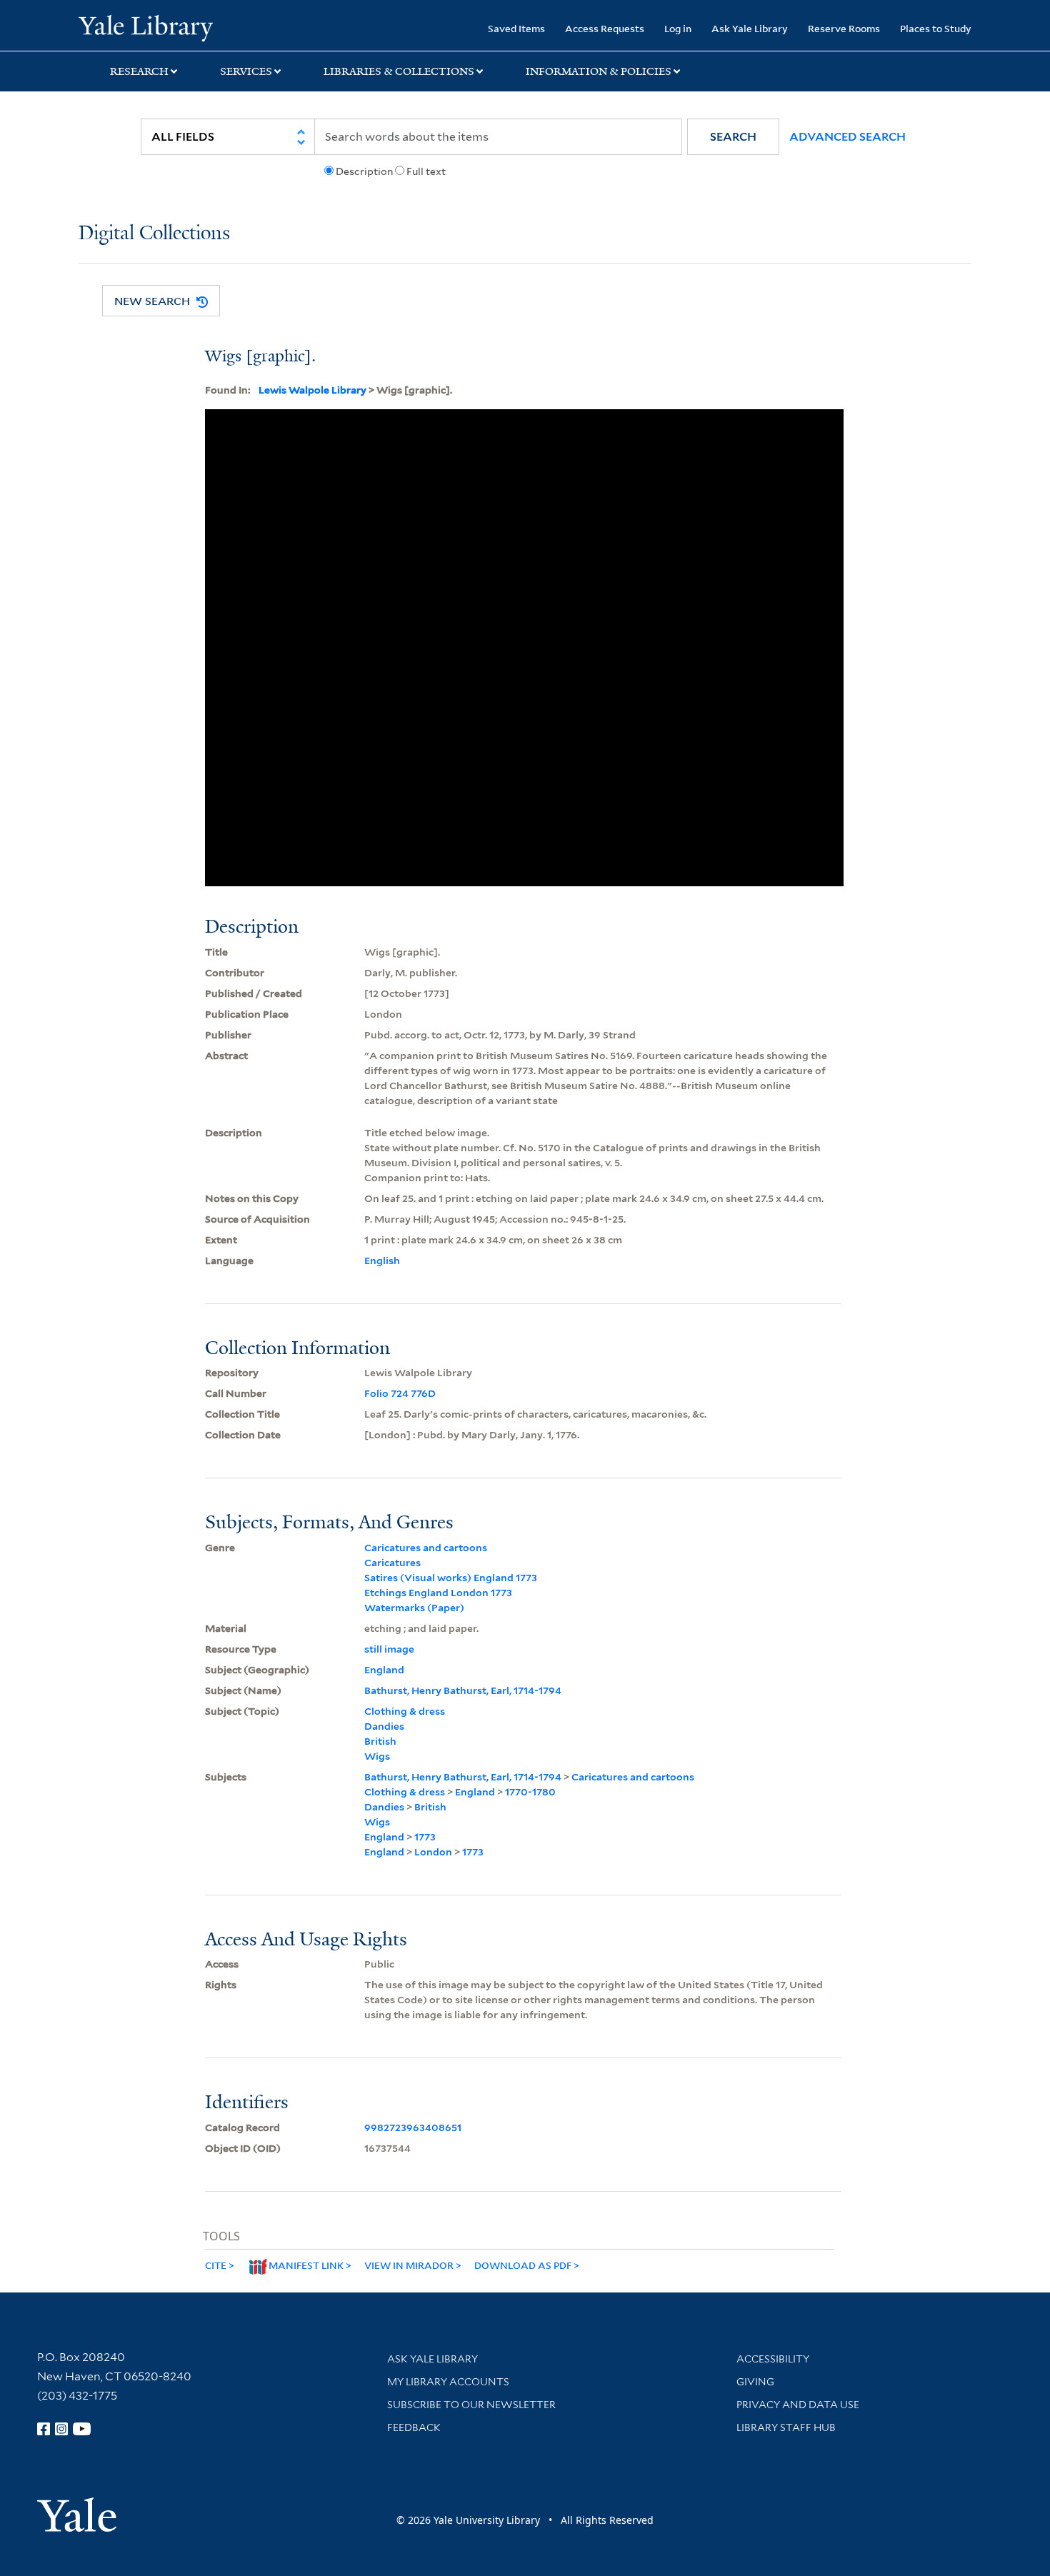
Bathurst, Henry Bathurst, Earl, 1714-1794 (463, 1690)
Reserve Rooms (844, 28)
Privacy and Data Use (798, 2405)
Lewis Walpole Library (312, 390)
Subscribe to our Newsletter (471, 2405)
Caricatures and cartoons (426, 1548)
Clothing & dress (405, 1711)
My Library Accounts (448, 2382)
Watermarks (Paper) (414, 1608)
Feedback (414, 2427)
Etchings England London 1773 (438, 1593)
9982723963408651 (413, 2128)
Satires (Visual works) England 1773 (451, 1578)
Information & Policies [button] (599, 71)
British (380, 1741)
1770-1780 (530, 1792)
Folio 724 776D (400, 1393)
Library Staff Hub (786, 2427)
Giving (755, 2382)
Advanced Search (847, 137)
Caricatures (392, 1563)
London (433, 1852)
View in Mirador (409, 2265)
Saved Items (516, 28)
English (382, 1261)
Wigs (377, 1756)
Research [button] (139, 71)
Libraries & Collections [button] (399, 71)
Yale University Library (145, 27)
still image (389, 1649)
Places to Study (936, 28)
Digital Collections (154, 234)
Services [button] (246, 71)
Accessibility (773, 2359)
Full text (426, 171)
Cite (216, 2265)
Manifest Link (306, 2265)
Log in (678, 28)
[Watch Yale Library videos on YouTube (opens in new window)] (82, 2429)
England (384, 1670)
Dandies (384, 1726)
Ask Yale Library (750, 28)
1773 (425, 1837)
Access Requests (605, 28)
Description (364, 171)
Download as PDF (523, 2265)
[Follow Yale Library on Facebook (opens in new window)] (44, 2429)
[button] (733, 137)
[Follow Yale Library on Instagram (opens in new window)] (61, 2429)
